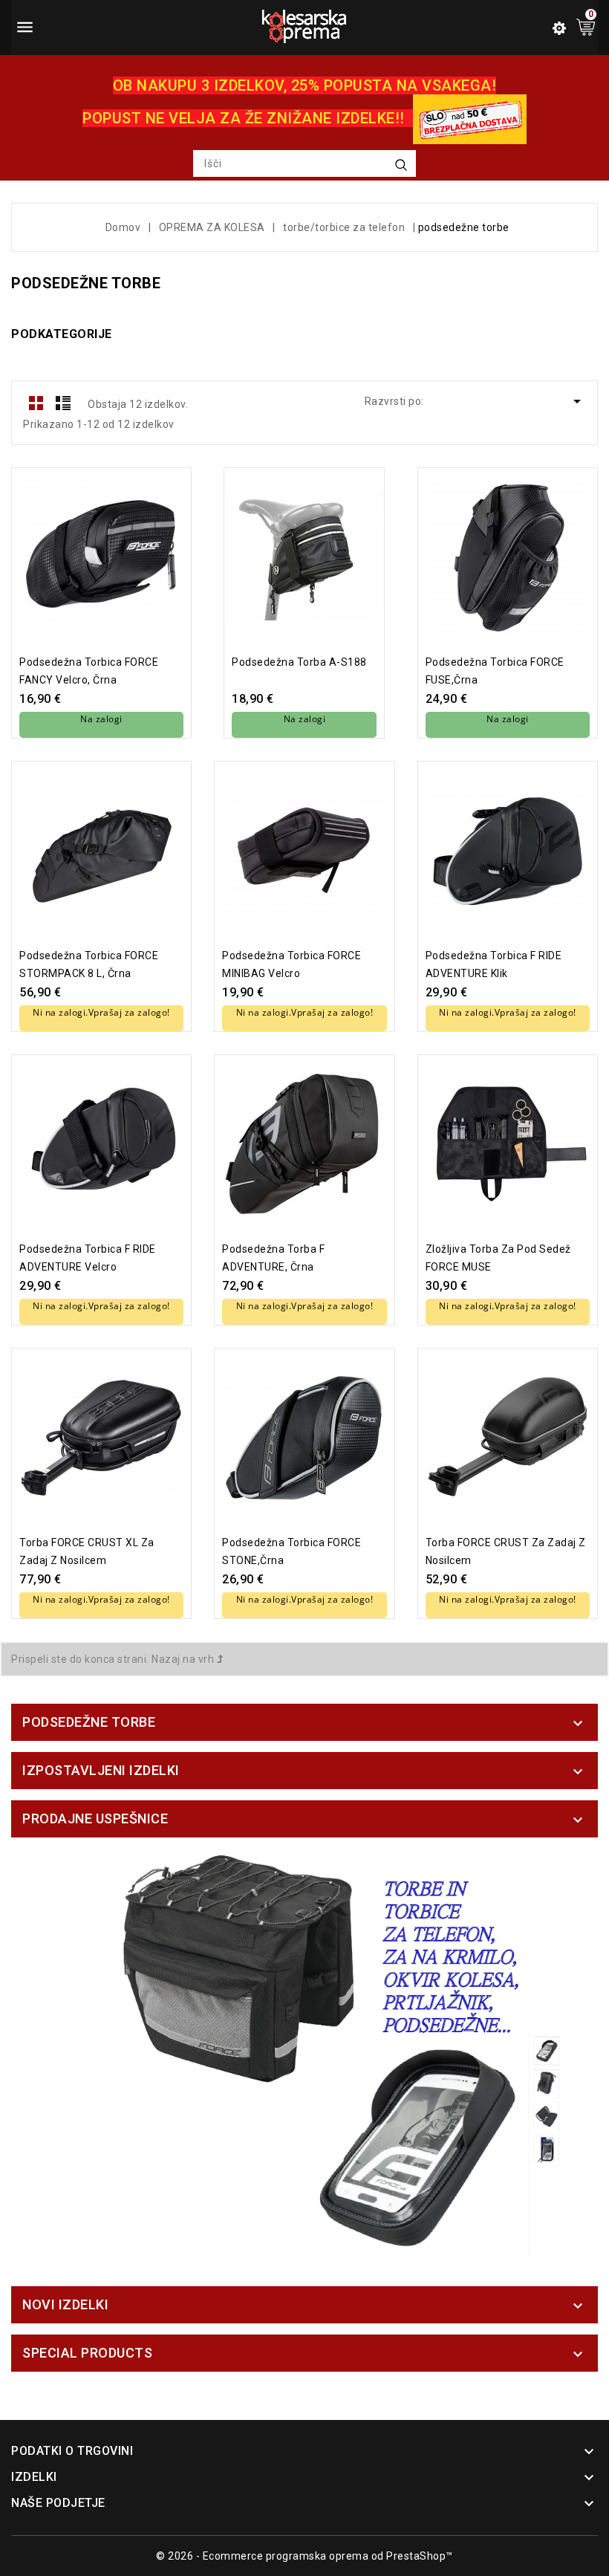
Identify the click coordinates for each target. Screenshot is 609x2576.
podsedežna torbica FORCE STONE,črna (292, 1551)
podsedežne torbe (89, 1722)
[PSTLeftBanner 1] (304, 2056)
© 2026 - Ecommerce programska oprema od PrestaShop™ (304, 2556)
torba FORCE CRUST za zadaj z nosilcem (506, 1551)
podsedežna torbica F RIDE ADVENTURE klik (494, 964)
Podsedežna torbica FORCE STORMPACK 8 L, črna (89, 964)
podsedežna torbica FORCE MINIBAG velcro (292, 964)
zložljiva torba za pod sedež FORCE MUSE (498, 1258)
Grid (36, 403)
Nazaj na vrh (184, 1659)
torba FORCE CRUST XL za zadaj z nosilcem (87, 1551)
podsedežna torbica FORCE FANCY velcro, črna (89, 671)
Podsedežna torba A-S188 (299, 662)
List (63, 403)
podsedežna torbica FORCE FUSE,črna (495, 671)
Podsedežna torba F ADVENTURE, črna (273, 1258)
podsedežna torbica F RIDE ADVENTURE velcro (88, 1258)
